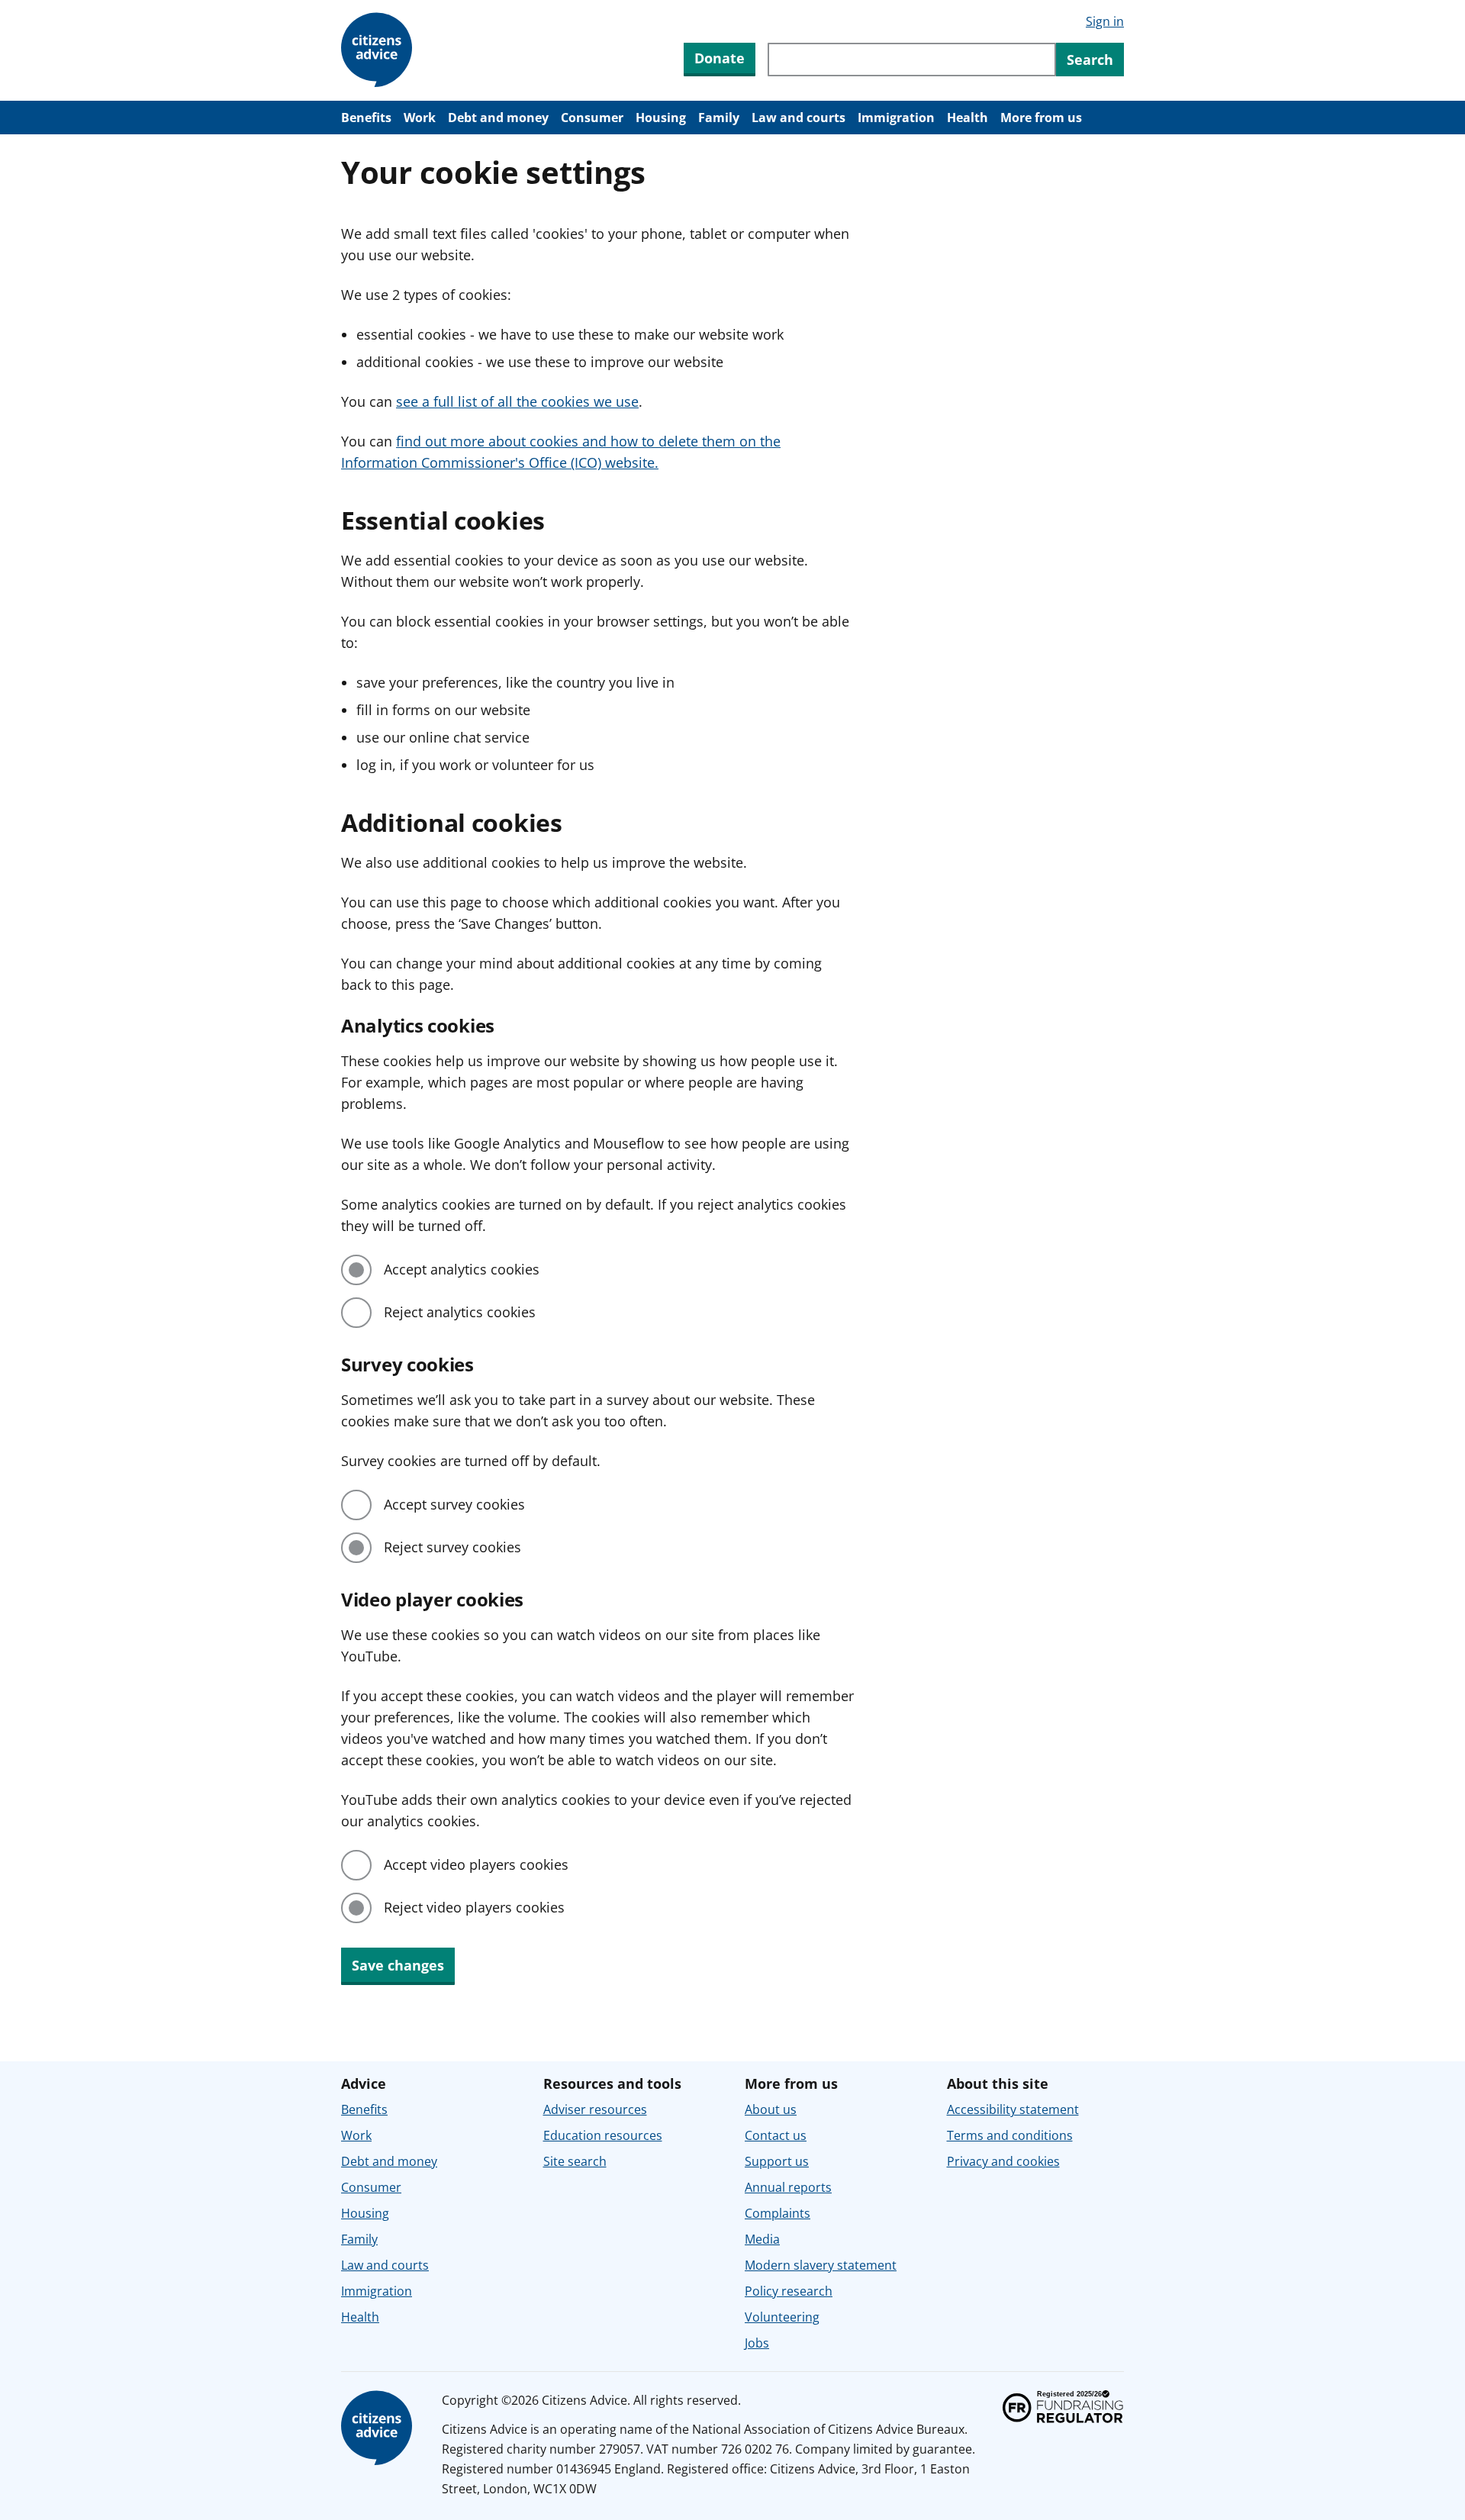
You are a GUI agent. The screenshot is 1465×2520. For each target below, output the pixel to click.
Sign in (1105, 21)
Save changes (398, 1965)
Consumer (592, 118)
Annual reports (788, 2187)
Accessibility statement (1013, 2109)
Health (968, 118)
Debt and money (498, 118)
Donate (720, 58)
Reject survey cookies (452, 1547)
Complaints (778, 2213)
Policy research (789, 2291)
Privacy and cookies (1003, 2161)
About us (771, 2109)
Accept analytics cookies (462, 1269)
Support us (777, 2161)
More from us (1041, 118)
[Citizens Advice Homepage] (379, 50)
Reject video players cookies (474, 1907)
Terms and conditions (1010, 2135)
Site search (575, 2161)
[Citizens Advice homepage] (379, 2428)
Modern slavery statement (821, 2265)
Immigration (896, 118)
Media (762, 2239)
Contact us (776, 2135)
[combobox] (912, 60)
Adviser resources (595, 2109)
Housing (661, 118)
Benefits (366, 118)
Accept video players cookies (476, 1864)
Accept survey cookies (454, 1504)
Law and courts (799, 118)
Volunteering (782, 2317)
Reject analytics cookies (460, 1312)
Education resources (603, 2135)
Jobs (757, 2343)
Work (420, 118)
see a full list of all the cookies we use (517, 401)
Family (719, 118)
